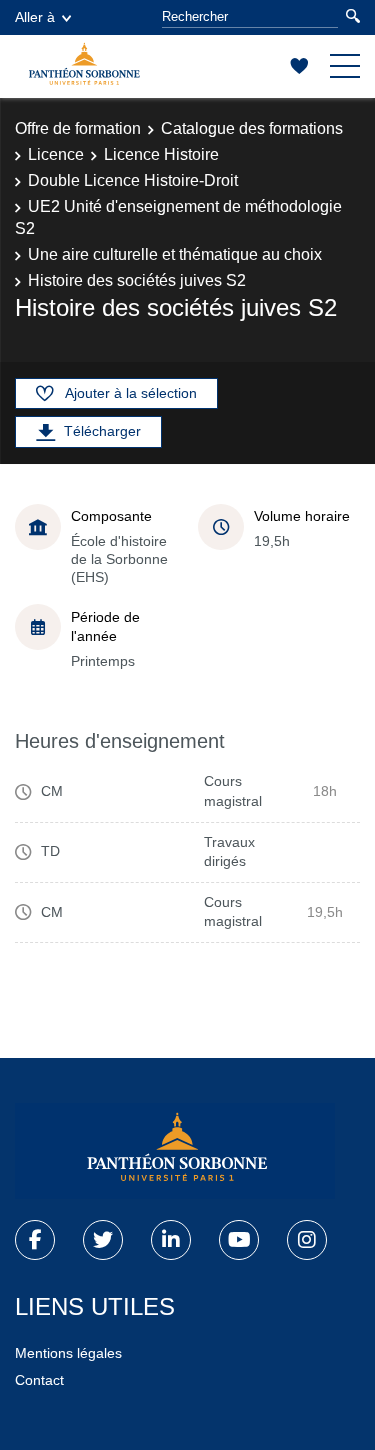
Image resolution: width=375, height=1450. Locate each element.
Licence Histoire (161, 154)
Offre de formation (78, 128)
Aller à (35, 17)
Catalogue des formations (252, 128)
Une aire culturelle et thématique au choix (175, 254)
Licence (56, 154)
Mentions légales (68, 1353)
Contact (39, 1380)
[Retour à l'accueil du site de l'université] (175, 1151)
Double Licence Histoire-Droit (133, 180)
